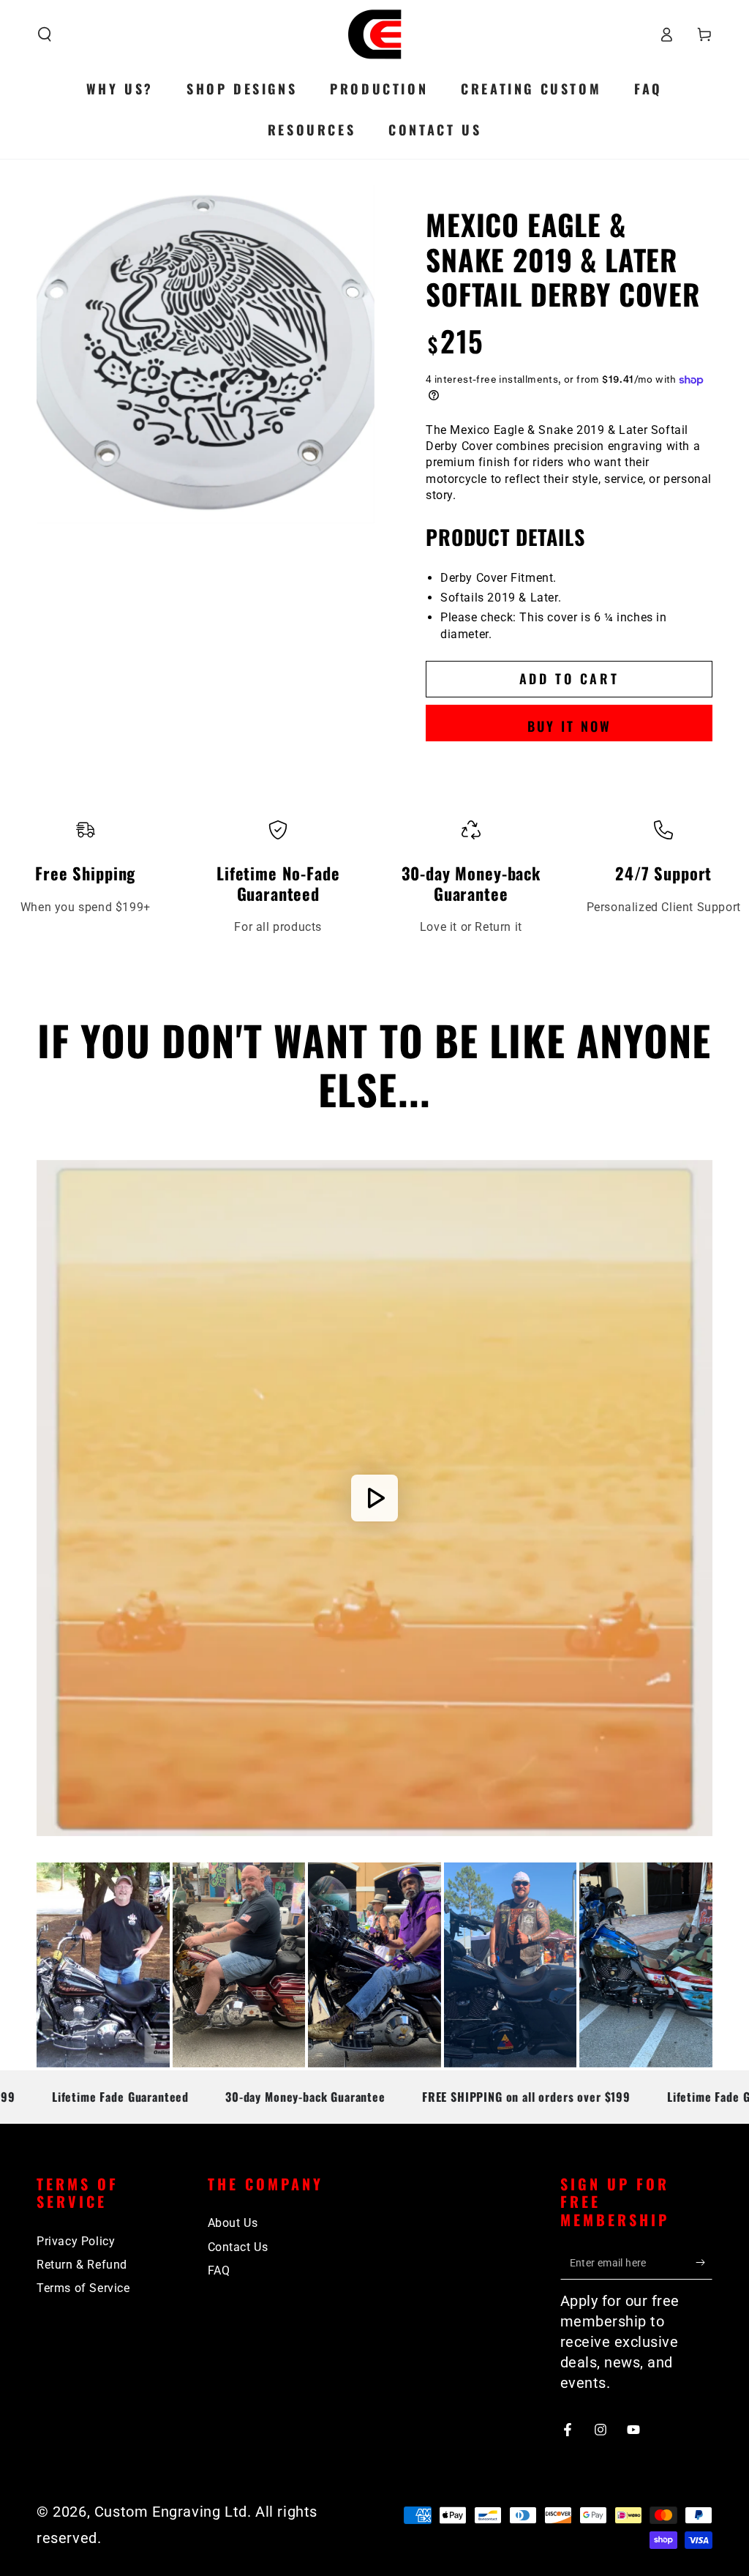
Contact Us (238, 2247)
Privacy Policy (76, 2241)
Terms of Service (83, 2288)
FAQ (219, 2270)
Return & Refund (82, 2265)
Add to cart (569, 678)
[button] (45, 34)
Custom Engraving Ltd (171, 2512)
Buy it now (569, 726)
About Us (233, 2223)
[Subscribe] (704, 2263)
